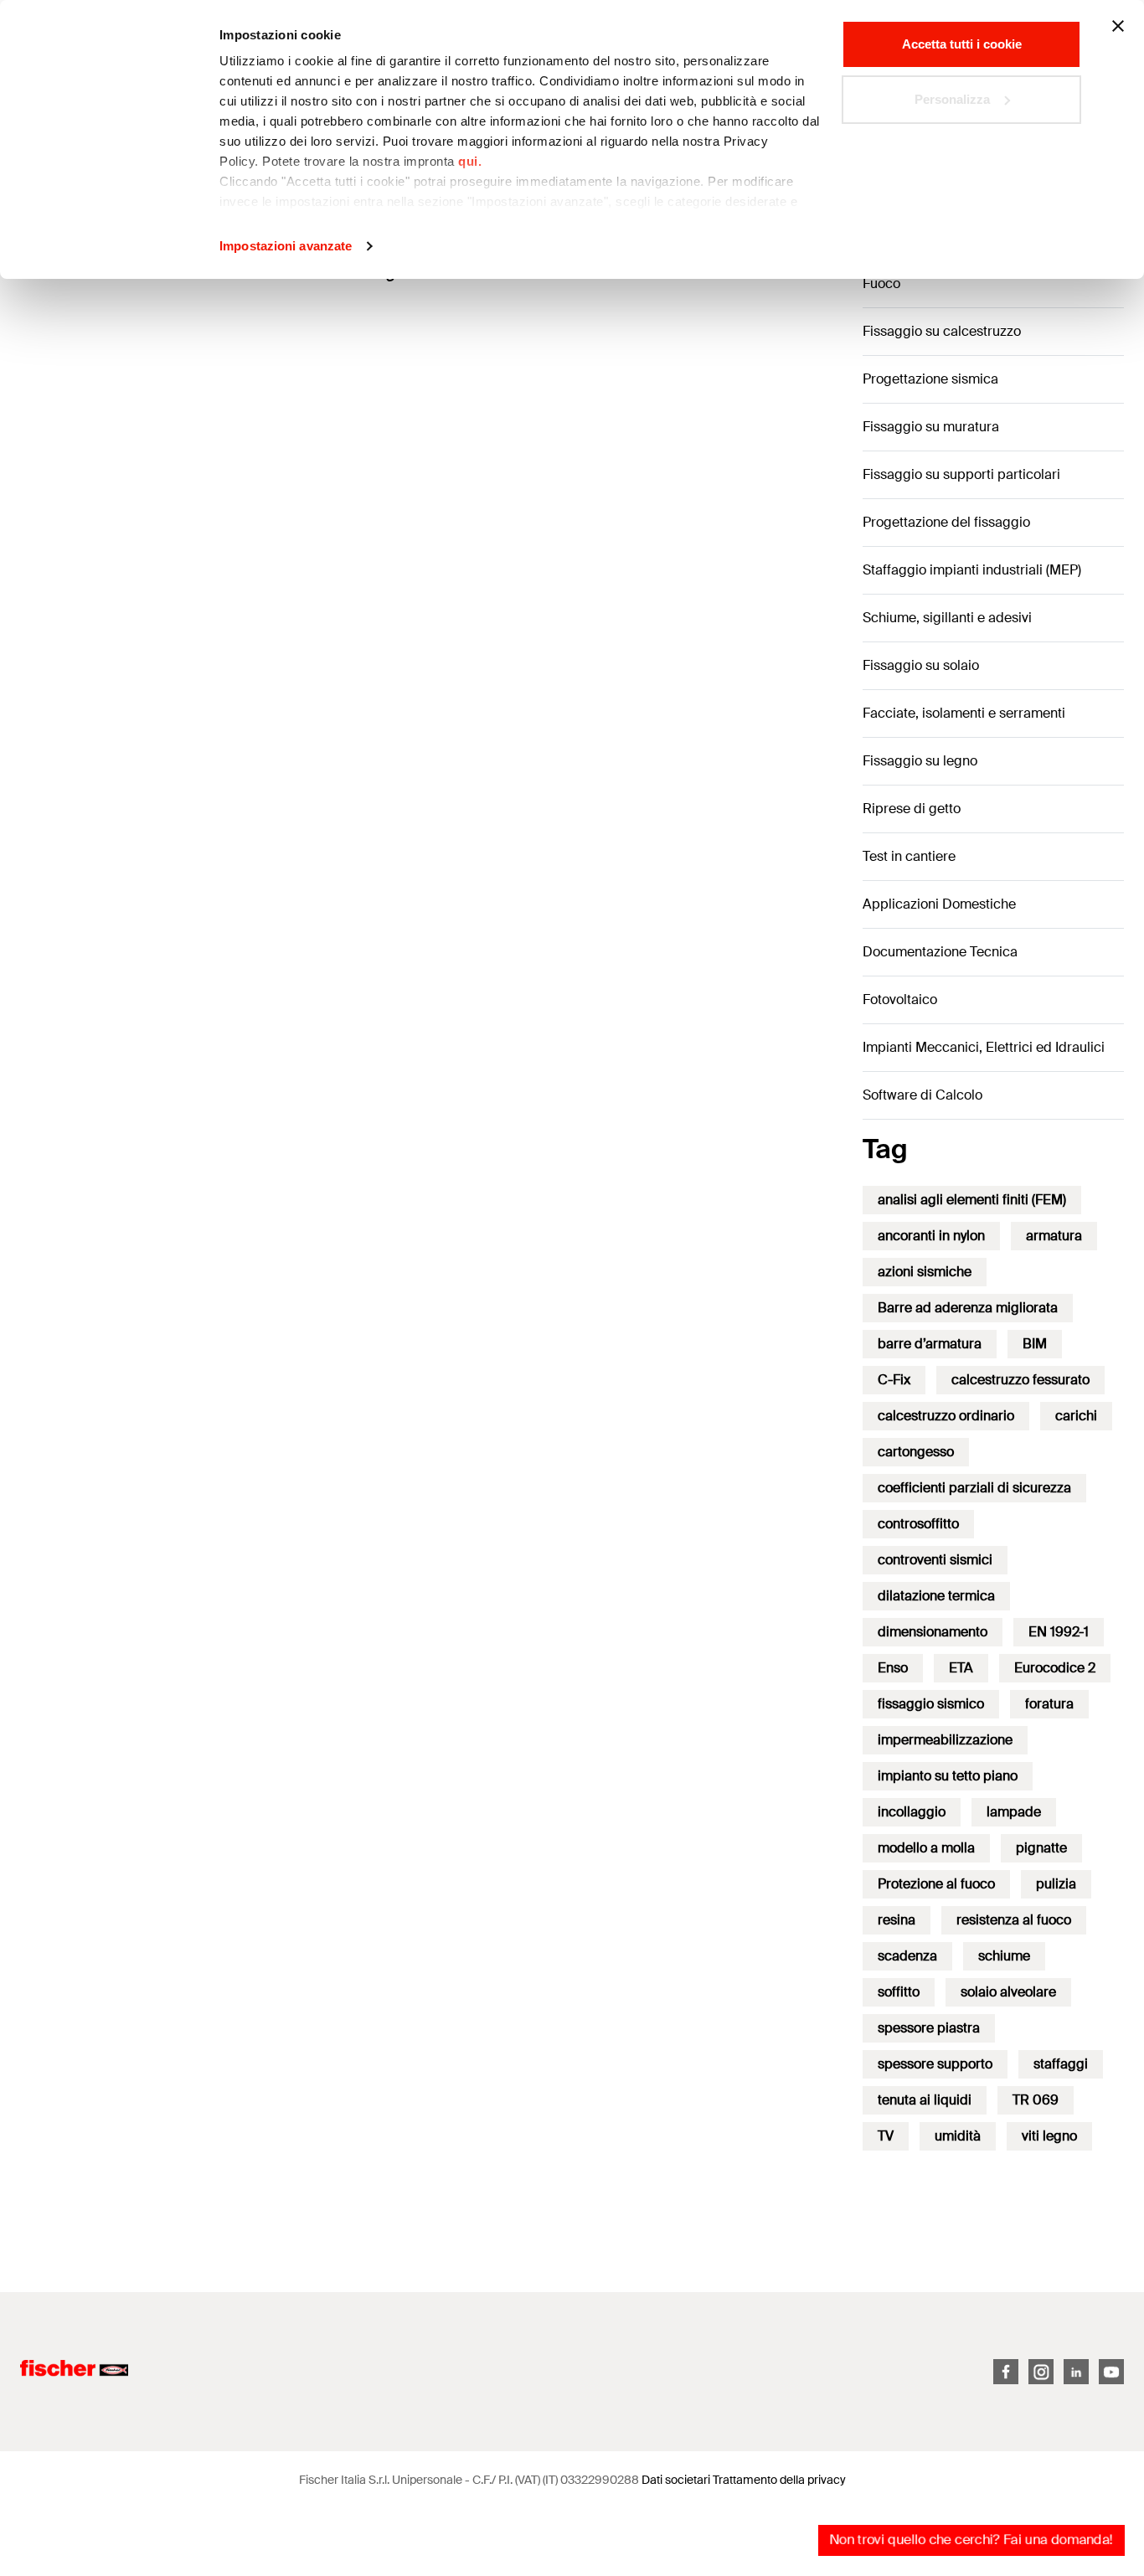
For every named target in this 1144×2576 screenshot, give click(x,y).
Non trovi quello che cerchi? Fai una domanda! (971, 2540)
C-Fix (894, 1380)
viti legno (1049, 2136)
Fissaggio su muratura (931, 427)
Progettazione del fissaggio (946, 522)
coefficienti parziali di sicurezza (974, 1488)
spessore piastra (929, 2028)
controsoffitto (918, 1524)
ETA (961, 1668)
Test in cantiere (909, 856)
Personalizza (952, 99)
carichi (1076, 1416)
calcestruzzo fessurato (1020, 1380)
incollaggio (912, 1812)
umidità (958, 2136)
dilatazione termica (936, 1596)
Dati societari (676, 2480)
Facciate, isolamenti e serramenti (964, 713)
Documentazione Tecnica (940, 952)
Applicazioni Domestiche (939, 904)
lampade (1014, 1812)
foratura (1049, 1704)
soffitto (899, 1992)
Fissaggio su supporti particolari (961, 474)
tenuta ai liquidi (925, 2100)
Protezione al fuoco (936, 1884)
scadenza (907, 1956)
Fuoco (881, 283)
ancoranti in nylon (931, 1236)
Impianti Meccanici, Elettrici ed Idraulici (984, 1047)
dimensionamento (933, 1632)
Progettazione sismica (930, 379)
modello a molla (926, 1848)
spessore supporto (935, 2064)
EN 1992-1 (1059, 1632)
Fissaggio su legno (920, 761)
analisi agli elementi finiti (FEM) (972, 1200)
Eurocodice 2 (1055, 1668)
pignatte (1041, 1848)
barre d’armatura (930, 1344)
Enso (893, 1668)
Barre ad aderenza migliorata (968, 1308)
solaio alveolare (1008, 1992)
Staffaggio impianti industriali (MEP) (972, 570)
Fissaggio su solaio (921, 665)
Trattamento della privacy (779, 2480)
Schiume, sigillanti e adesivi (947, 618)
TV (886, 2136)
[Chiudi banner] (1118, 26)
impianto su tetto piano (948, 1776)
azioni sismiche (925, 1272)
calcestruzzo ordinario (946, 1416)
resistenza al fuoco (1014, 1920)
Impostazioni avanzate (286, 246)
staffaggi (1061, 2064)
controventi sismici (935, 1560)
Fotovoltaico (900, 999)
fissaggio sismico (931, 1704)
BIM (1035, 1344)
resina (897, 1920)
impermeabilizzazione (945, 1740)
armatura (1054, 1236)
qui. (470, 161)
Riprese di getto (912, 809)
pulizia (1056, 1884)
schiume (1004, 1956)
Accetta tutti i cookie (962, 44)
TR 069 (1036, 2100)
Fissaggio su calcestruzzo (942, 331)
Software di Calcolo (922, 1095)
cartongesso (916, 1452)
